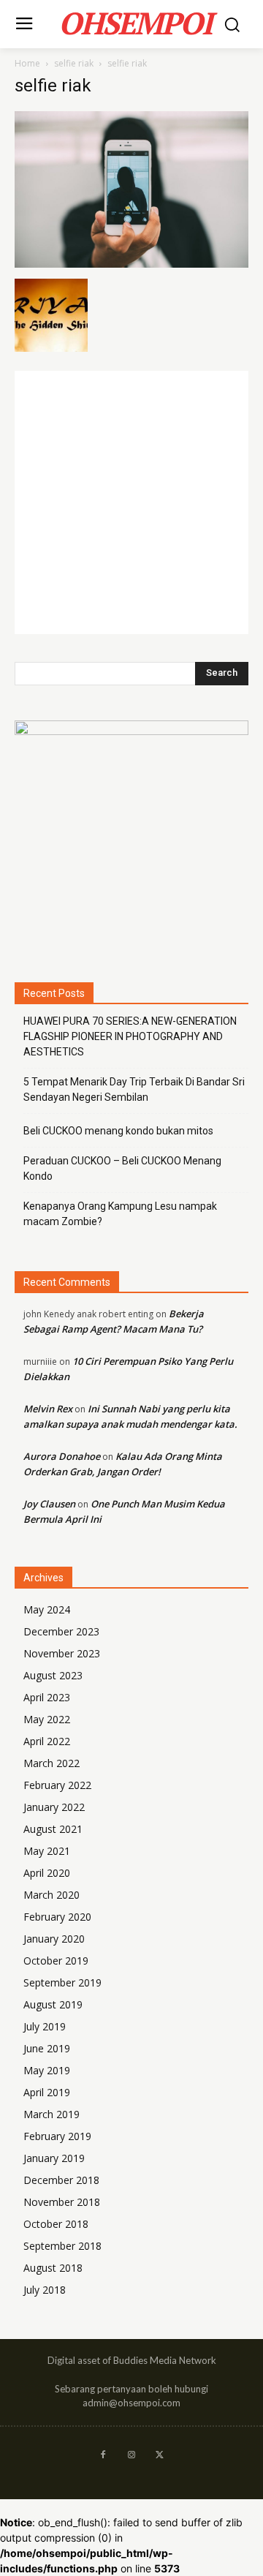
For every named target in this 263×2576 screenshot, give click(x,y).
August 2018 (53, 2268)
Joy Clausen (49, 1504)
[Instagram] (132, 2456)
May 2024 (47, 1609)
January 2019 (54, 2158)
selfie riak (74, 63)
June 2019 (47, 2048)
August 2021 (53, 1829)
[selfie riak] (131, 264)
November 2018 (62, 2202)
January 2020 (54, 1939)
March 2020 (52, 1895)
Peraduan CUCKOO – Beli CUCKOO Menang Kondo (122, 1168)
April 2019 (47, 2092)
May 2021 (47, 1851)
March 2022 (52, 1763)
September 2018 (62, 2246)
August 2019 (53, 2004)
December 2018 (61, 2180)
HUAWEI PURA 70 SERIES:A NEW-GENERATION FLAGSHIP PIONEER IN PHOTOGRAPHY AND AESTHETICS (130, 1036)
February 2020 (57, 1917)
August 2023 (53, 1675)
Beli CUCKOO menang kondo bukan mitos (118, 1131)
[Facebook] (103, 2456)
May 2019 (47, 2070)
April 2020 (47, 1873)
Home (27, 63)
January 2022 (54, 1807)
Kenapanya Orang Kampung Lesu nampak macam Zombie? (120, 1214)
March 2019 (52, 2114)
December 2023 (61, 1631)
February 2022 (57, 1785)
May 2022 (47, 1719)
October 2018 (56, 2224)
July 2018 (45, 2290)
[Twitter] (160, 2456)
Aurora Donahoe (62, 1456)
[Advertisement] (131, 502)
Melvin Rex (48, 1409)
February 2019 (57, 2136)
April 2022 (47, 1741)
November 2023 (62, 1653)
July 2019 (45, 2026)
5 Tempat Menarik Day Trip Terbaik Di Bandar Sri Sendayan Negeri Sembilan (134, 1089)
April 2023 (47, 1697)
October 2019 (56, 1961)
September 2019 (62, 1982)
